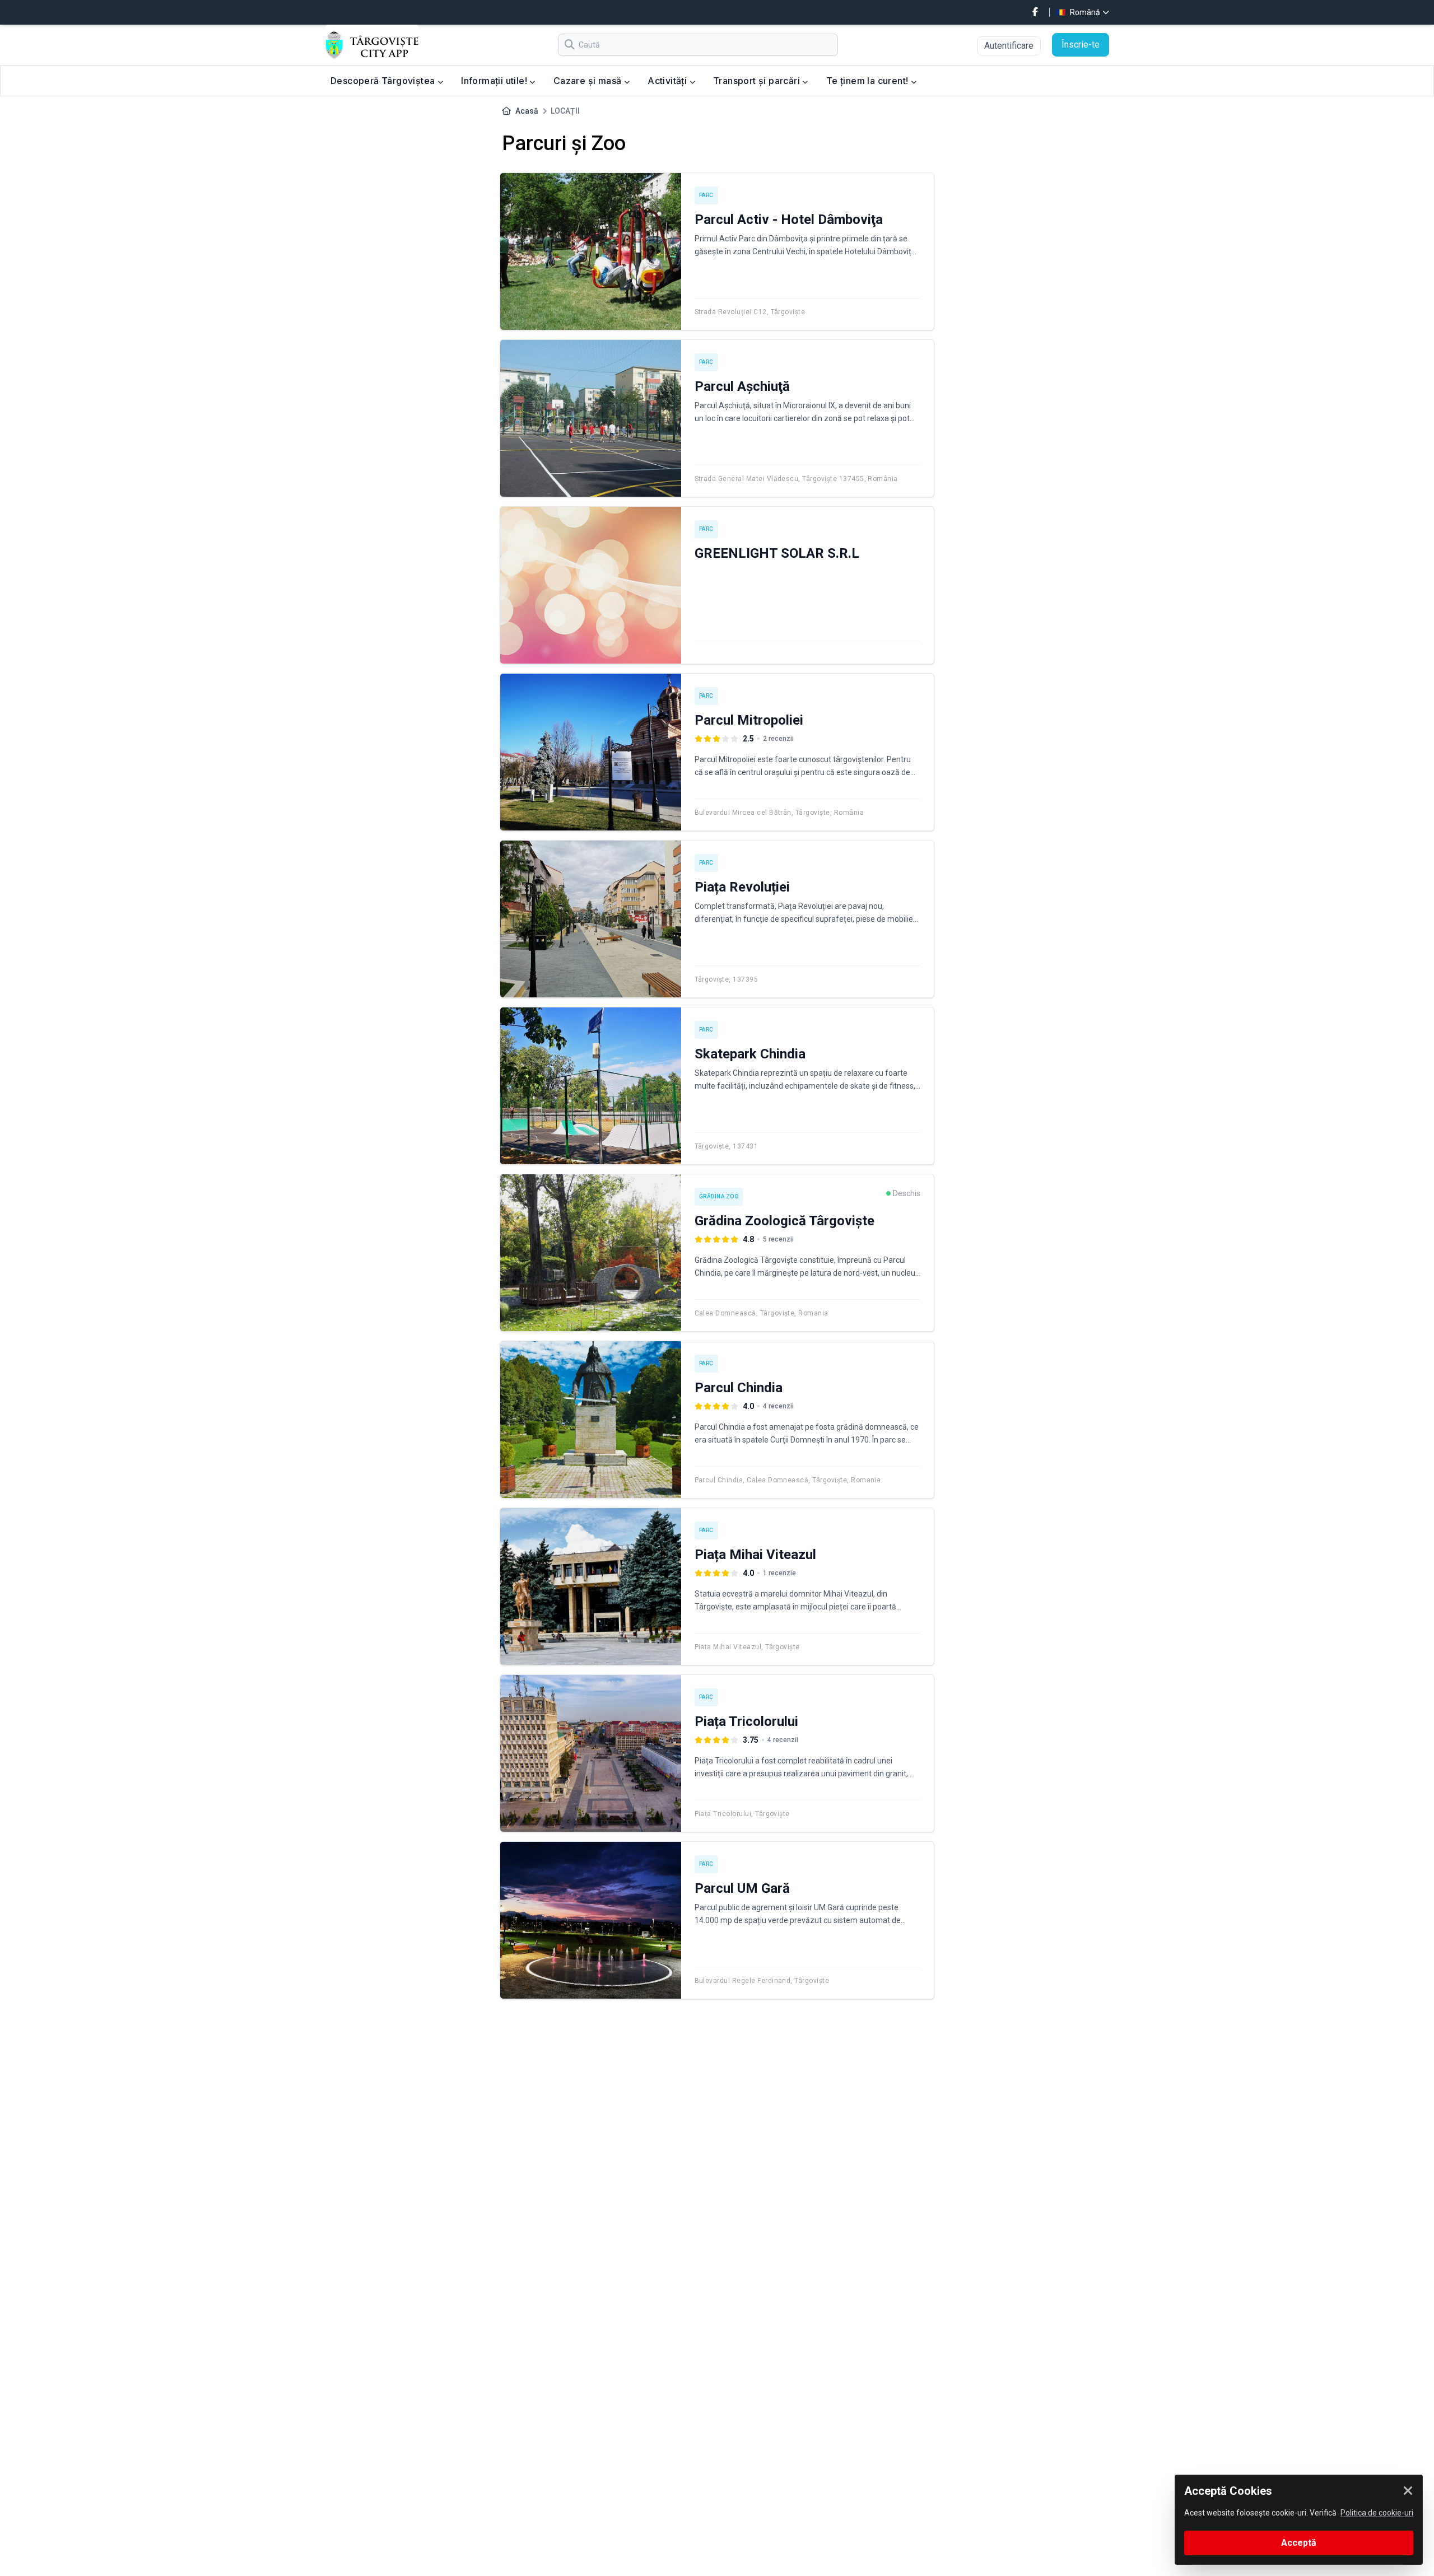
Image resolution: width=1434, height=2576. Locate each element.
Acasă (527, 111)
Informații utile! (495, 81)
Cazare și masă (589, 81)
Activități (668, 81)
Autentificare (1009, 46)
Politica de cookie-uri (1377, 2513)
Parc (706, 195)
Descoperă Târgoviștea (384, 81)
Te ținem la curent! (869, 81)
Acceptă (1299, 2543)
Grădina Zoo (719, 1196)
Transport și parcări (758, 81)
